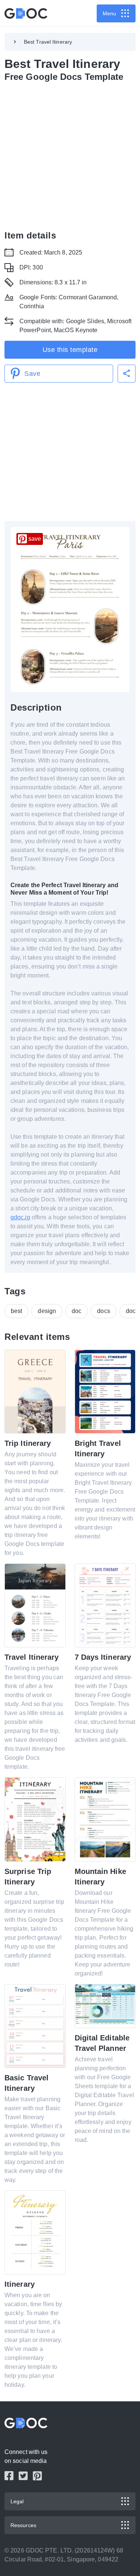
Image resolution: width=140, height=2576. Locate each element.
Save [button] (32, 374)
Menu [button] (109, 13)
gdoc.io (20, 1217)
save (35, 539)
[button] (127, 374)
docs (103, 1311)
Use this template (70, 350)
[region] (70, 155)
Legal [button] (17, 2501)
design (47, 1311)
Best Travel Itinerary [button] (48, 42)
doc (77, 1311)
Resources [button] (23, 2525)
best (16, 1311)
